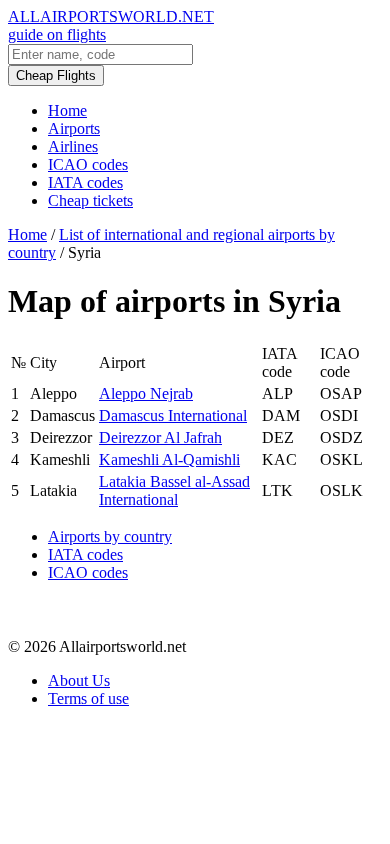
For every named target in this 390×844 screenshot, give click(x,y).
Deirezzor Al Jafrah (160, 437)
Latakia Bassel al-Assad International (174, 490)
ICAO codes (88, 164)
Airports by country (110, 536)
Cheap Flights (56, 75)
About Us (79, 680)
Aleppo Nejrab (146, 393)
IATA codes (85, 182)
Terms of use (88, 698)
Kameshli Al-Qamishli (169, 459)
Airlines (73, 146)
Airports (74, 128)
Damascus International (173, 415)
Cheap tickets (90, 200)
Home (67, 110)
